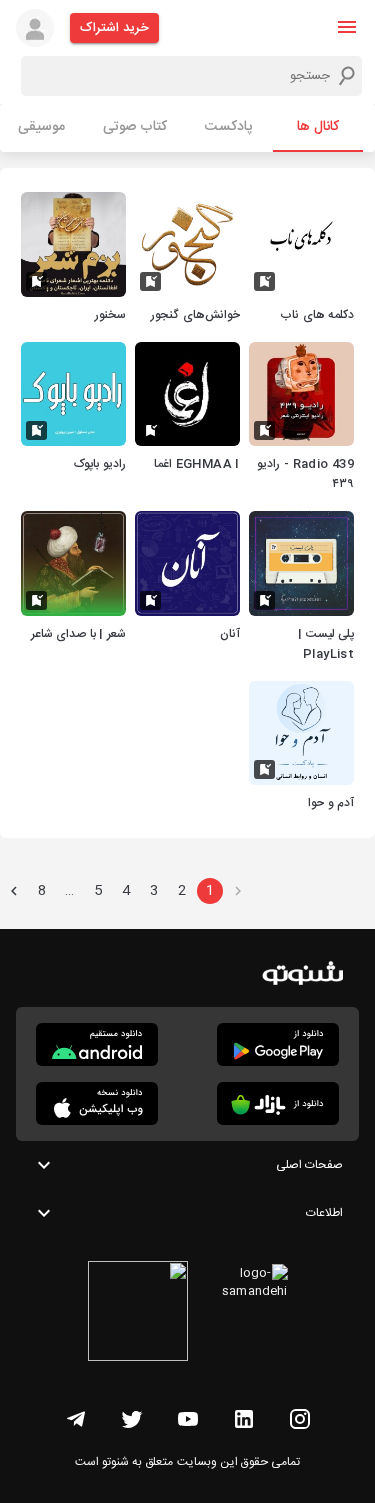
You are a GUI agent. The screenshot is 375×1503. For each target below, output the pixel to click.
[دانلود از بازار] (278, 1103)
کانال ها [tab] (318, 127)
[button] (347, 27)
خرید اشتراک (114, 28)
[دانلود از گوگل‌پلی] (278, 1044)
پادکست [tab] (228, 127)
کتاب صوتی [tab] (135, 127)
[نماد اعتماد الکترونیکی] (138, 1314)
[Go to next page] (14, 891)
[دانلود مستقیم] (97, 1044)
